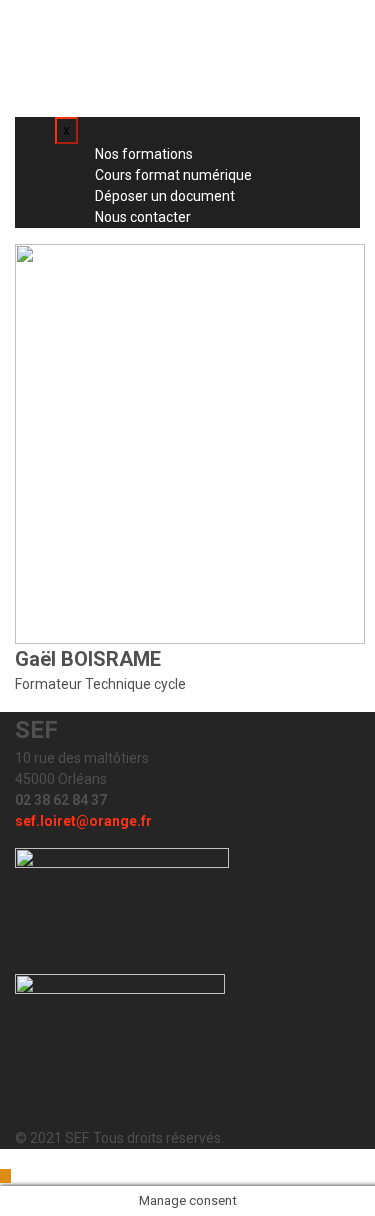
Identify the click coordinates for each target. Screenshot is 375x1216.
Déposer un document (141, 61)
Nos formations (120, 19)
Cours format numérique (149, 40)
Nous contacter (119, 82)
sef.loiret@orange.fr (83, 821)
